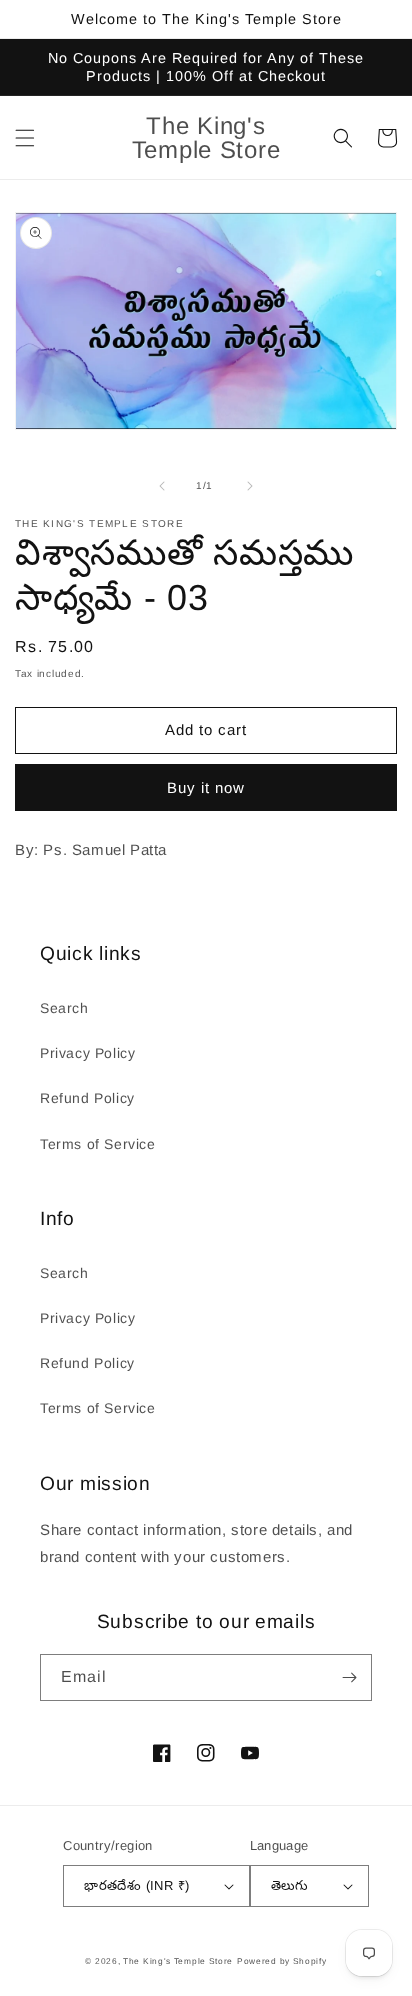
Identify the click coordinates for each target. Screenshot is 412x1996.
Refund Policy (87, 1098)
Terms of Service (98, 1144)
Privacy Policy (87, 1053)
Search (64, 1008)
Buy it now (206, 787)
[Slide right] (250, 486)
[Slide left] (162, 486)
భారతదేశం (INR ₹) (136, 1885)
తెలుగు (290, 1885)
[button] (25, 138)
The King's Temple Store (178, 1961)
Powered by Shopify (282, 1961)
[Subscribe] (349, 1677)
